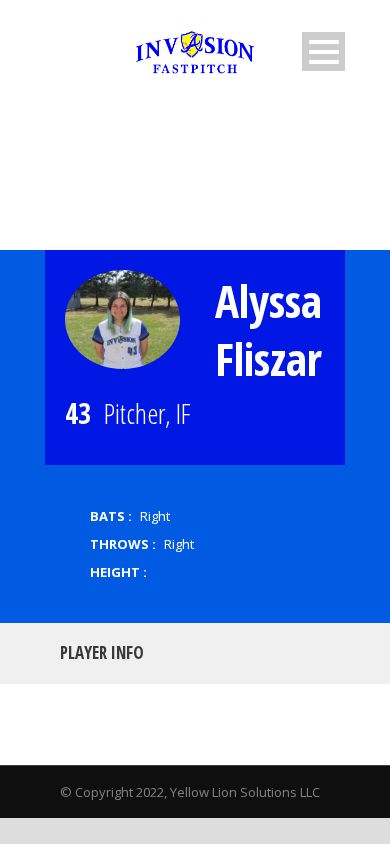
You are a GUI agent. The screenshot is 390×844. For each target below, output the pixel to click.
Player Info (102, 652)
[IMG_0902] (122, 319)
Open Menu (323, 51)
